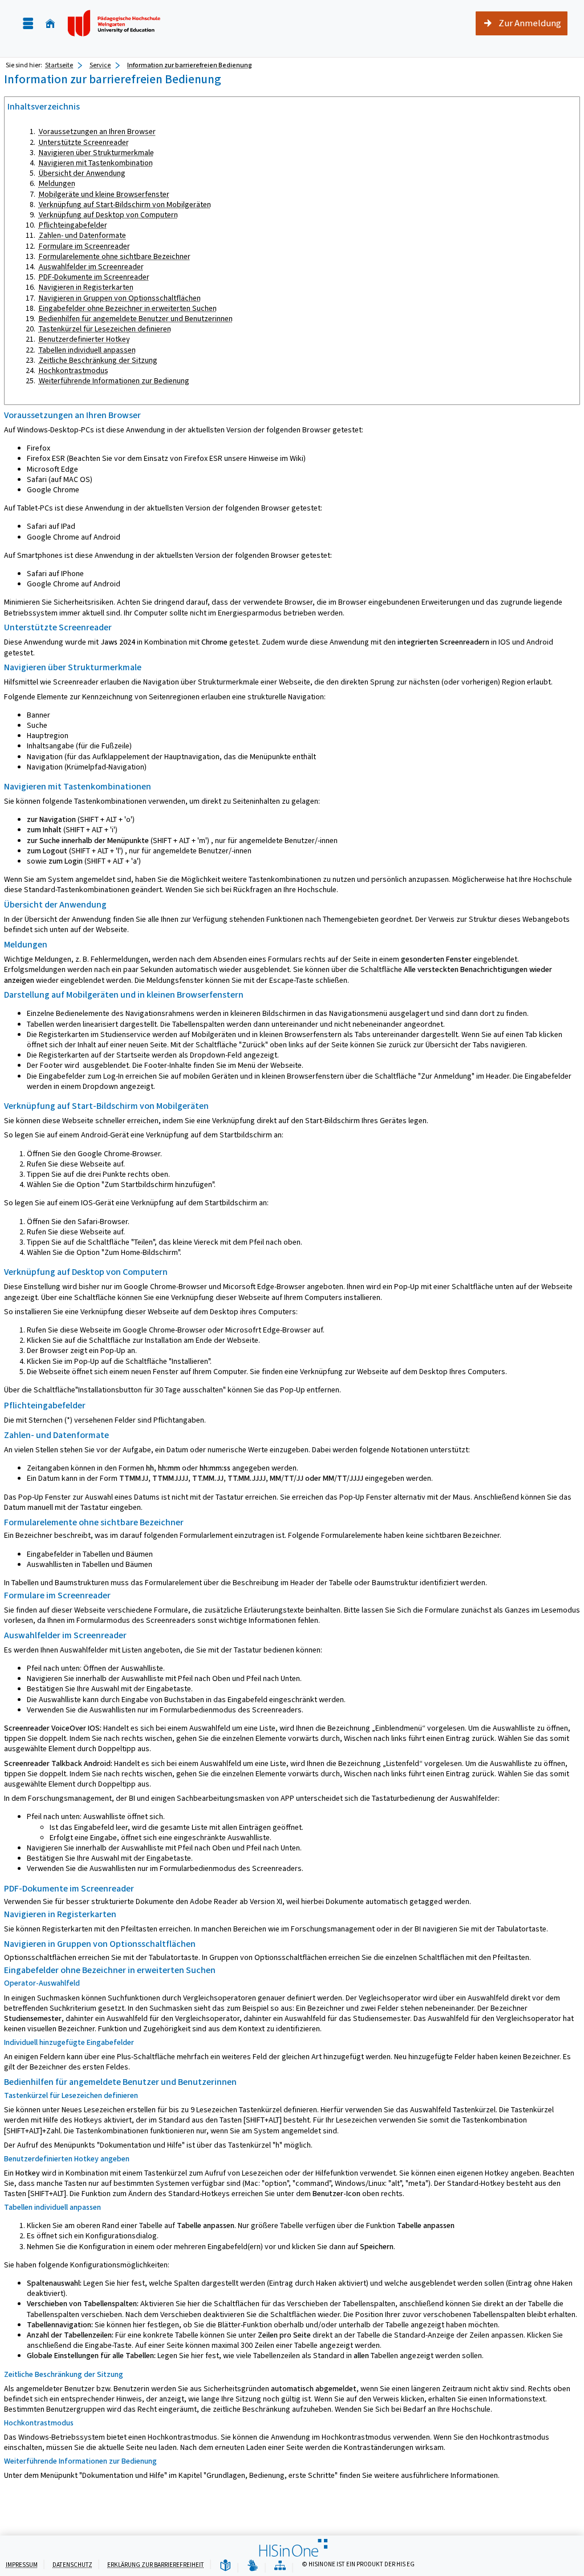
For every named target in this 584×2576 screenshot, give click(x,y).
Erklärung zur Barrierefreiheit (156, 2565)
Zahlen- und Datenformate (82, 235)
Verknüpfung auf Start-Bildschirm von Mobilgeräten (125, 204)
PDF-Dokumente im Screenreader (94, 277)
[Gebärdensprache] (253, 2566)
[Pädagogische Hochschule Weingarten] (115, 23)
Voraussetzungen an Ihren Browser (97, 131)
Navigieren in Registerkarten (86, 287)
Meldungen (57, 183)
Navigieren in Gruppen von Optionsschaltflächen (120, 298)
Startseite (59, 65)
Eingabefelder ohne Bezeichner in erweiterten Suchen (128, 308)
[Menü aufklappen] (28, 24)
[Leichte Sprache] (225, 2566)
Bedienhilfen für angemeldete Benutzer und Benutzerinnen (136, 319)
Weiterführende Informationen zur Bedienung (114, 381)
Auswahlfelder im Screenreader (91, 267)
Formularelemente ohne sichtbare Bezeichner (115, 256)
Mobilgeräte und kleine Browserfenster (104, 194)
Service (100, 65)
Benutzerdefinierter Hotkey (84, 339)
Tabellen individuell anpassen (87, 350)
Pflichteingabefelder (73, 225)
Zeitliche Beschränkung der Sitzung (98, 360)
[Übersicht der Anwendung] (280, 2566)
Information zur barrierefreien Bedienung (190, 65)
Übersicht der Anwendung (82, 173)
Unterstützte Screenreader (84, 142)
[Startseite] (50, 24)
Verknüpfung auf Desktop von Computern (108, 215)
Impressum (22, 2565)
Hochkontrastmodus (74, 370)
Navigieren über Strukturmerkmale (96, 153)
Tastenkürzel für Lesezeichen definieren (105, 329)
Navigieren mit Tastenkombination (96, 163)
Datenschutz (72, 2565)
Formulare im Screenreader (84, 246)
